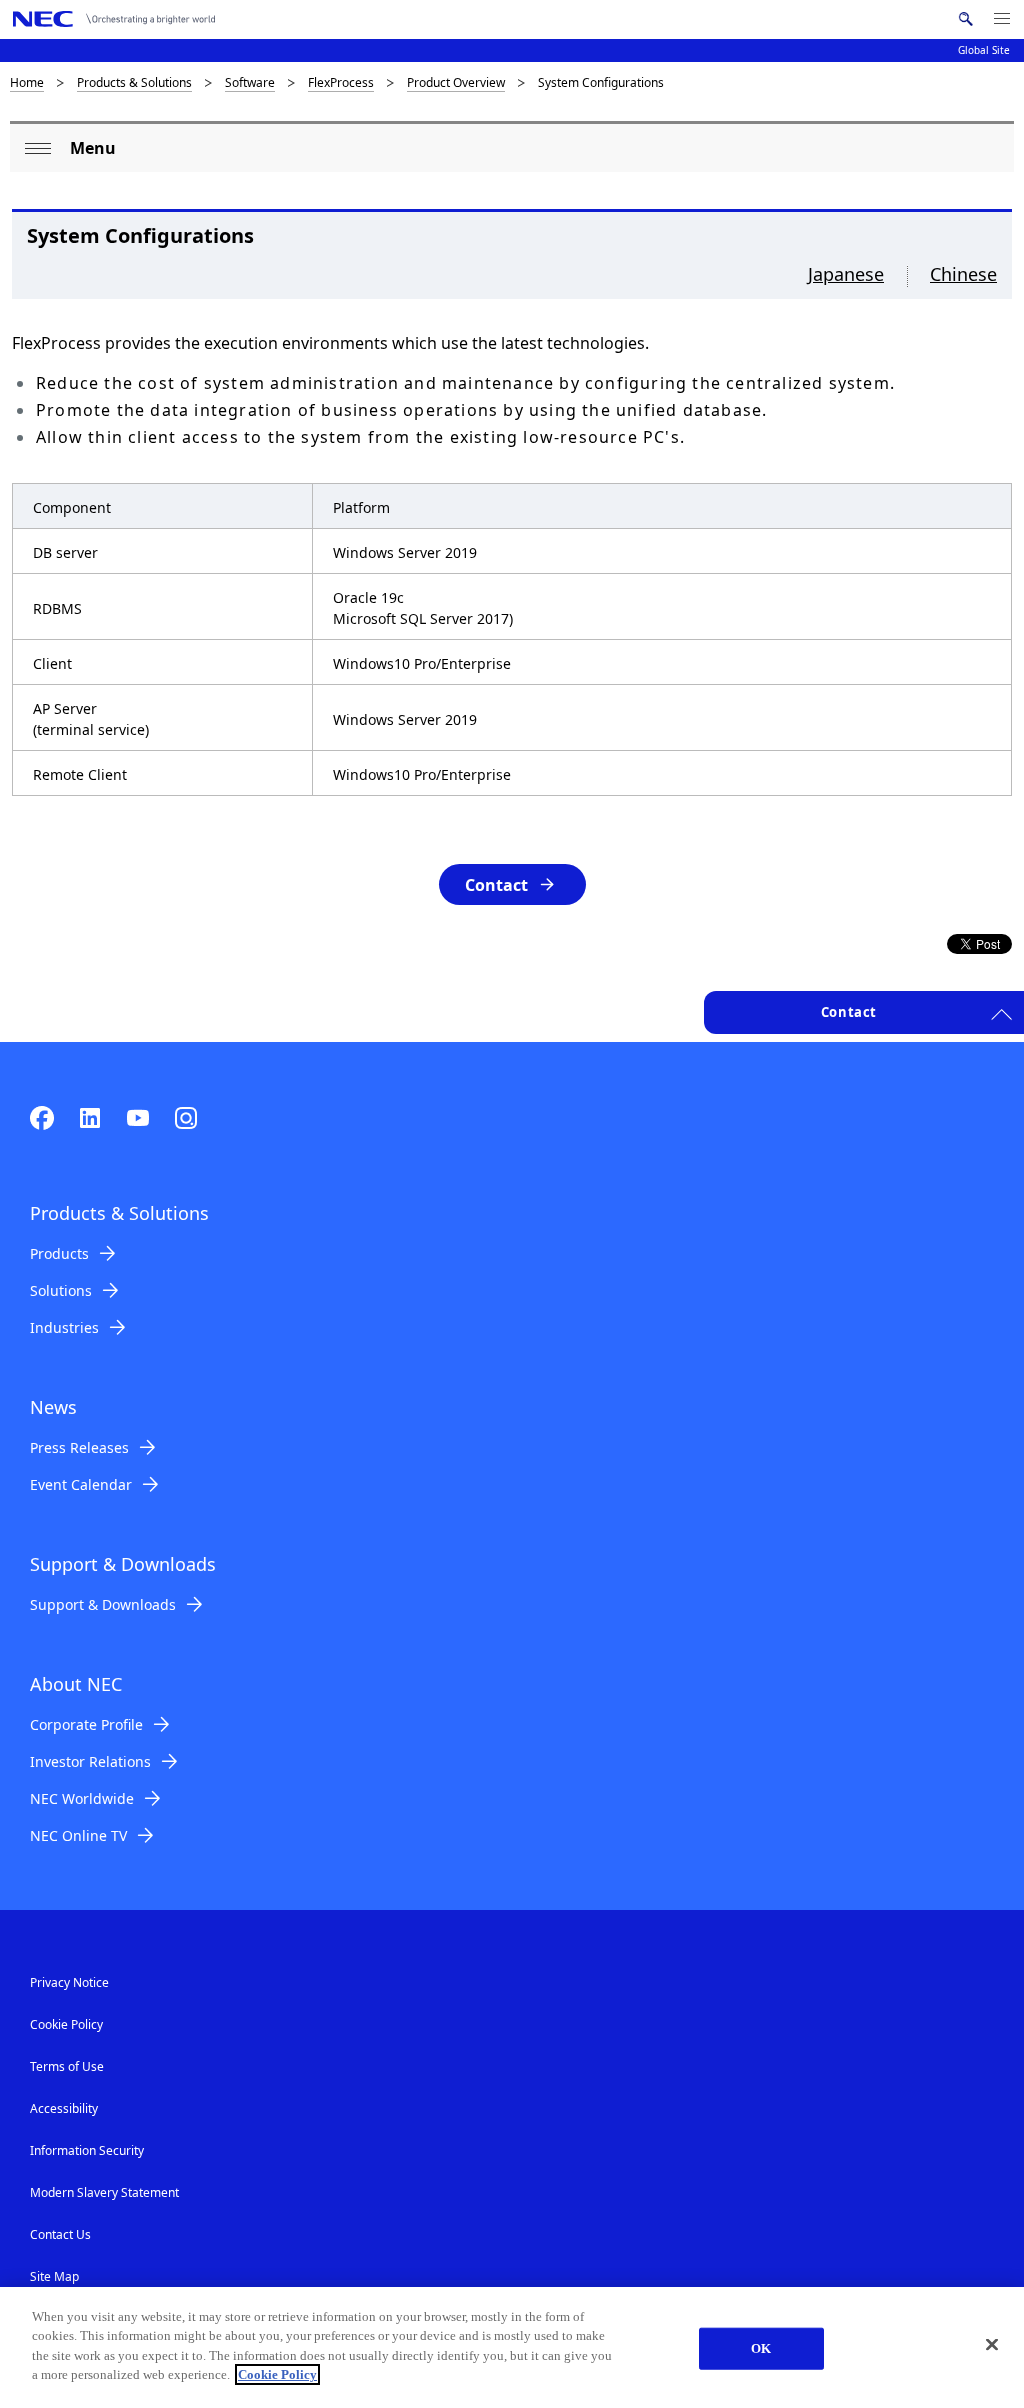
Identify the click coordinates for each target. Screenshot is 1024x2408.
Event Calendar (81, 1484)
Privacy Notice (69, 1982)
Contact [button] (849, 1012)
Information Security (87, 2150)
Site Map (54, 2276)
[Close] (992, 2345)
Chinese (963, 274)
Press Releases (79, 1447)
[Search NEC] (965, 19)
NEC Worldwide (82, 1798)
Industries (64, 1327)
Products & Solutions (134, 82)
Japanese (846, 274)
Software (250, 82)
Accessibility (64, 2108)
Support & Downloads (103, 1604)
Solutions (61, 1290)
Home (27, 82)
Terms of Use (67, 2066)
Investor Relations (90, 1761)
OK (761, 2348)
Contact (496, 885)
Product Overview (456, 82)
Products (59, 1253)
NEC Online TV (78, 1835)
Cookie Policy (66, 2024)
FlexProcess (341, 82)
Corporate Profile (86, 1724)
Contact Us (60, 2234)
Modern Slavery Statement (104, 2192)
